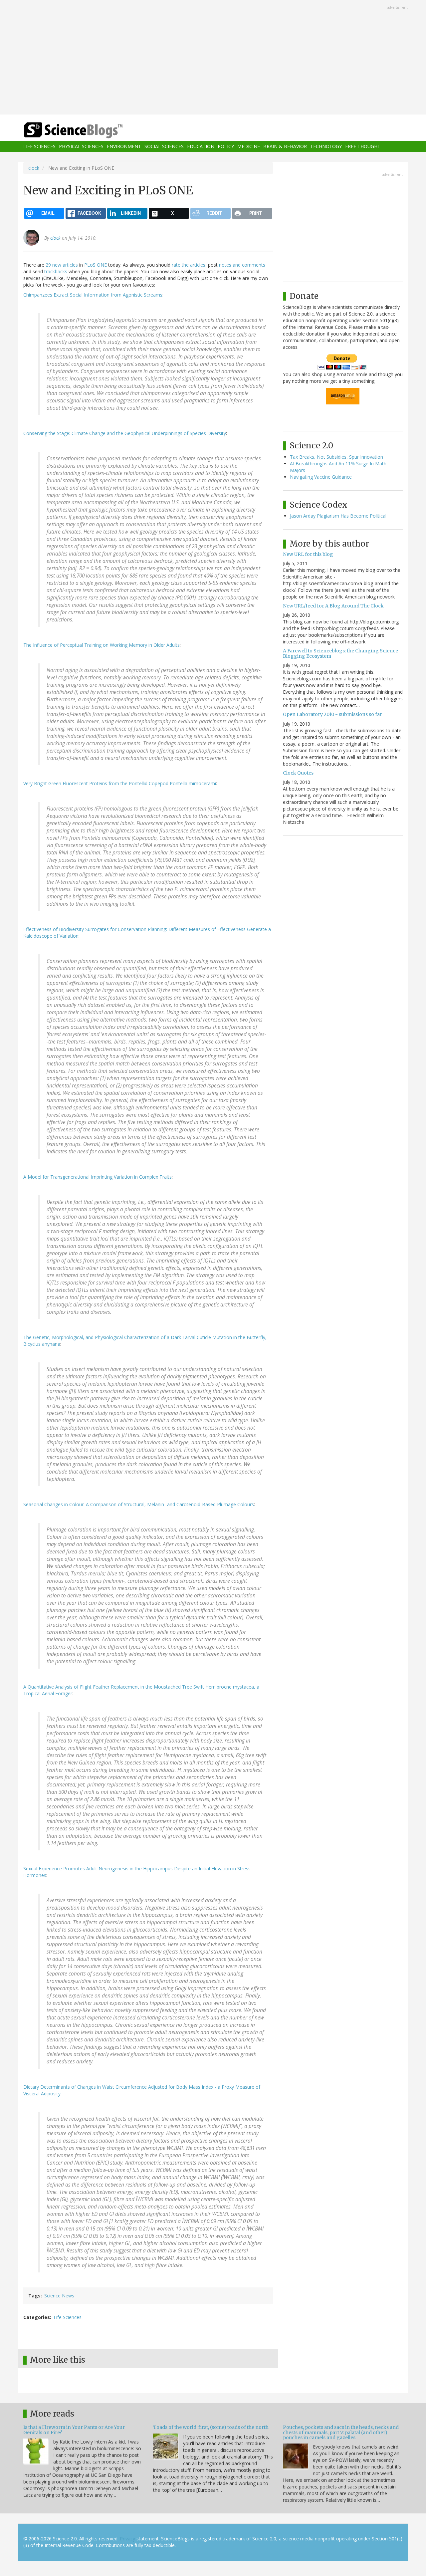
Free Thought (363, 147)
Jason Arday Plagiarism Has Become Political (338, 516)
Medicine (249, 147)
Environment (124, 147)
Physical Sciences (81, 147)
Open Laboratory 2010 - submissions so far (332, 714)
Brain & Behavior (285, 147)
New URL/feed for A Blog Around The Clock (333, 606)
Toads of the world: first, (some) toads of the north (211, 2427)
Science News (59, 2296)
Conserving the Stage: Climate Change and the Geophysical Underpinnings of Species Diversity (125, 433)
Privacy (127, 2539)
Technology (326, 147)
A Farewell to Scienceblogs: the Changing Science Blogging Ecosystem (340, 653)
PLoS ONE (96, 265)
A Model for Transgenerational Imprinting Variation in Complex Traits (98, 1177)
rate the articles (189, 265)
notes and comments (242, 265)
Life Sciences (39, 147)
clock (34, 168)
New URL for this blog (308, 554)
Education (201, 147)
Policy (226, 147)
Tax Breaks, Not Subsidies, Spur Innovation (336, 457)
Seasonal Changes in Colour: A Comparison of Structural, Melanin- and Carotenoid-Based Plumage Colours (139, 1504)
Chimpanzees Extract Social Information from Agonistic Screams (93, 295)
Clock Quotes (298, 773)
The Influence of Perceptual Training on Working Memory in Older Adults (102, 645)
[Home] (87, 130)
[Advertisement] (213, 58)
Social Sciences (164, 147)
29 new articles (62, 265)
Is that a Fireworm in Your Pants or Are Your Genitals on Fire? (74, 2430)
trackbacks (56, 271)
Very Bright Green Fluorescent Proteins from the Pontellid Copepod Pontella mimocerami (120, 783)
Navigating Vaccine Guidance (321, 477)
